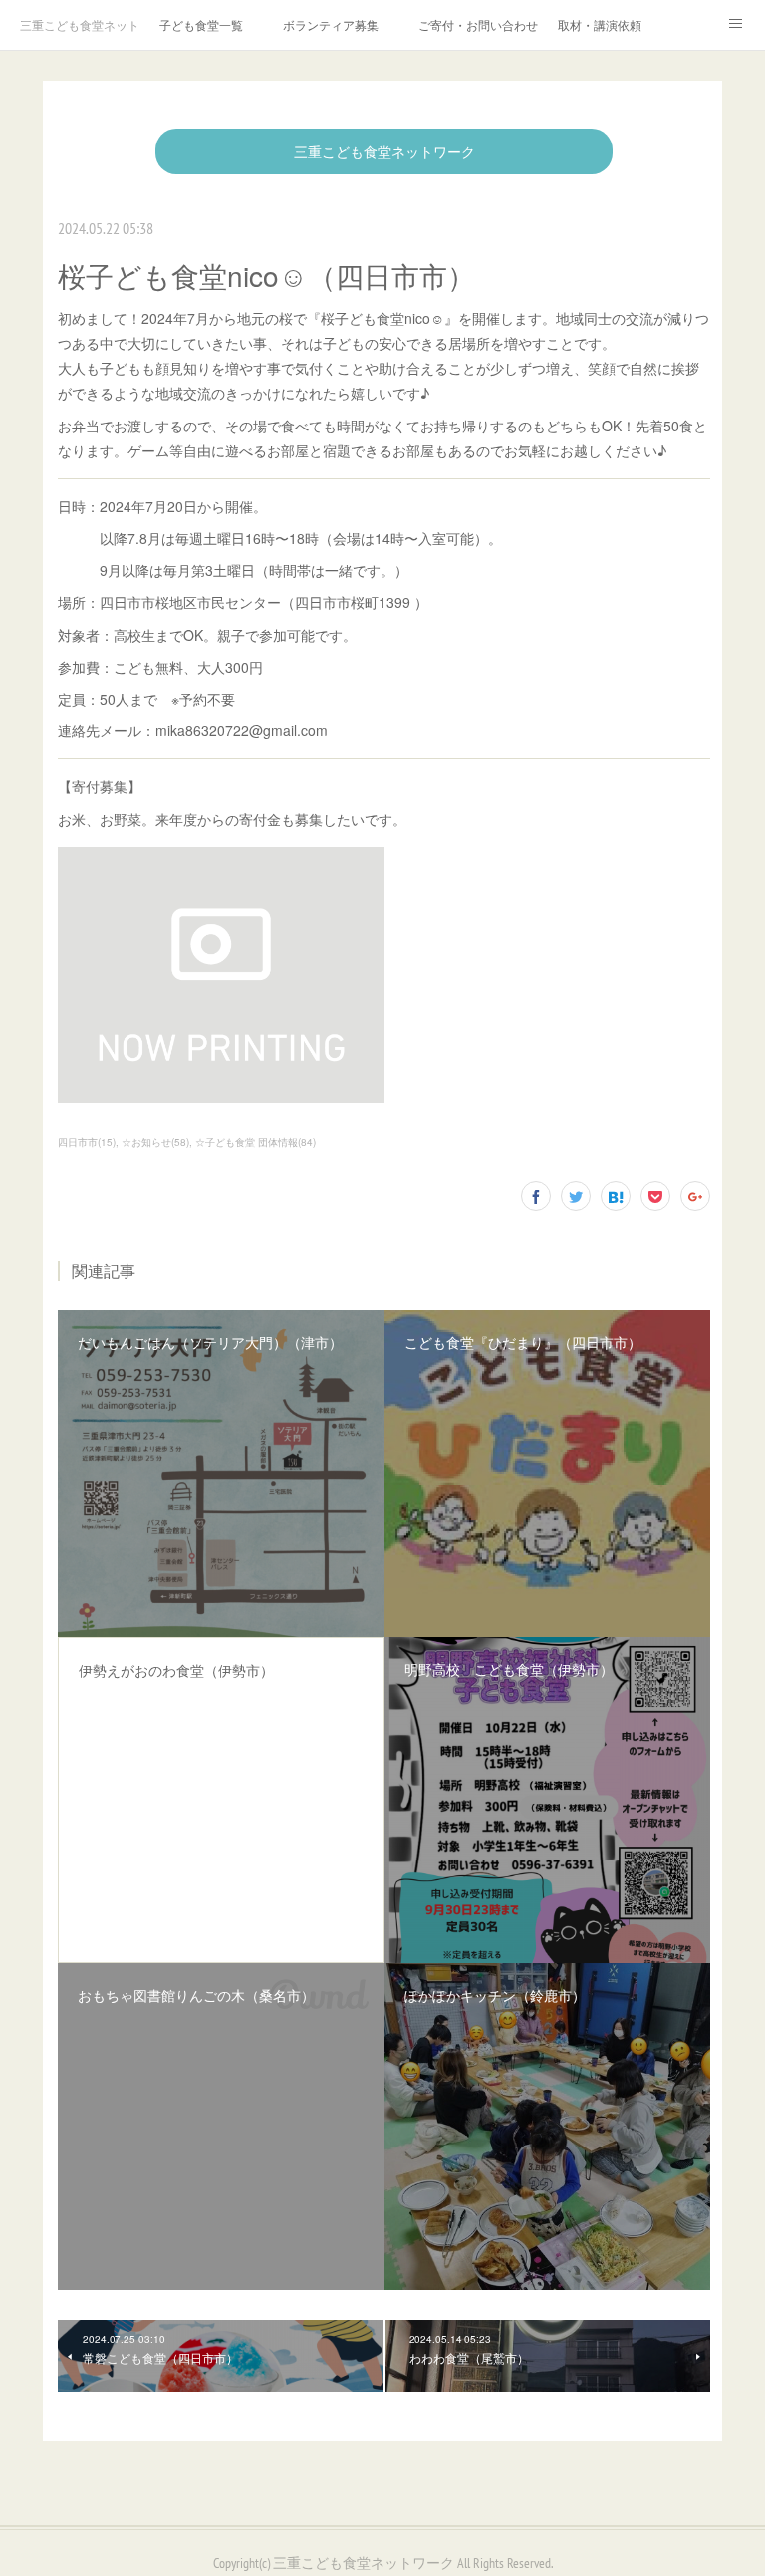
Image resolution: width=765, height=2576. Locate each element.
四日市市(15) (87, 1142)
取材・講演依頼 (600, 24)
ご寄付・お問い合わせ (478, 24)
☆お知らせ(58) (155, 1142)
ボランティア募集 (331, 24)
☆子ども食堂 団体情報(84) (255, 1142)
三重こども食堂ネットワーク (80, 24)
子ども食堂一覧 (201, 24)
